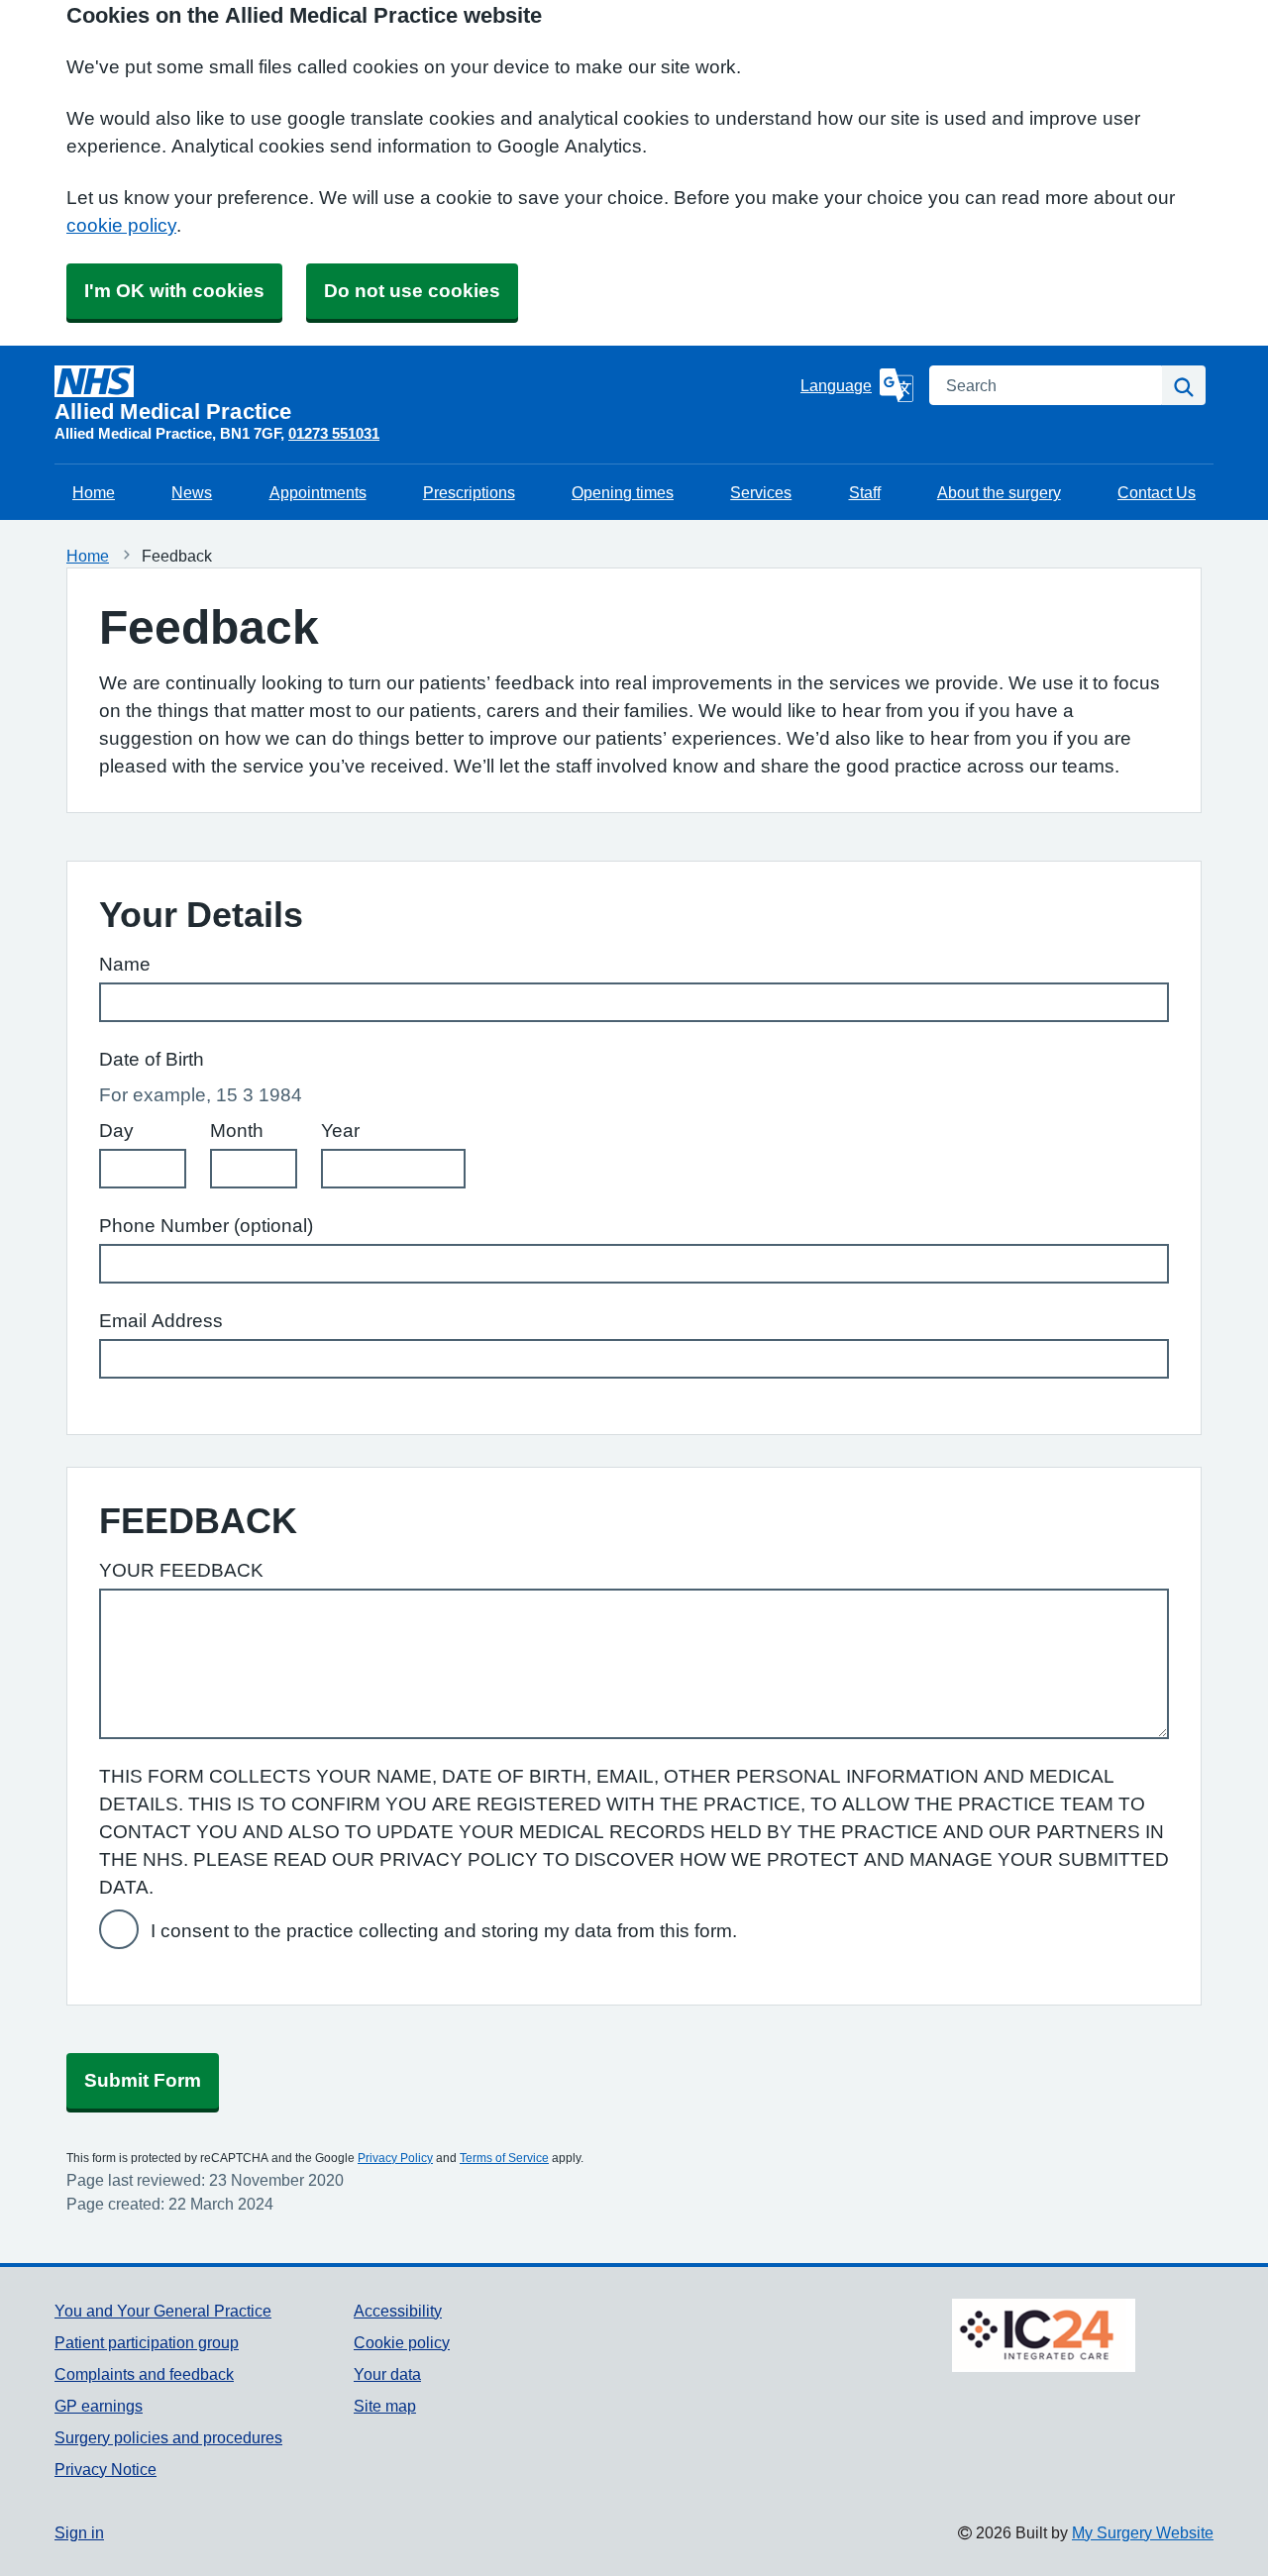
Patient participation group (147, 2342)
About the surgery (999, 492)
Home (94, 492)
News (192, 492)
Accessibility (398, 2311)
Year (340, 1131)
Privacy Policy (395, 2158)
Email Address (161, 1321)
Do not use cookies (412, 291)
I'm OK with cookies (174, 291)
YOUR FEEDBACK (181, 1570)
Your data (387, 2374)
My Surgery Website (1143, 2532)
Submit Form (143, 2080)
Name (125, 964)
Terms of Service (504, 2158)
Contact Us (1157, 492)
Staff (865, 492)
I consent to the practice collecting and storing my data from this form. (444, 1931)
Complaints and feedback (144, 2374)
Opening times (623, 492)
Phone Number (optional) (206, 1226)
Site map (385, 2406)
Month (237, 1131)
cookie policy (121, 225)
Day (116, 1131)
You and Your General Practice (163, 2311)
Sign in (79, 2532)
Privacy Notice (106, 2469)
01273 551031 (334, 433)
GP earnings (99, 2406)
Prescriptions (469, 492)
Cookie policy (402, 2342)
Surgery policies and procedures (168, 2437)
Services (761, 492)
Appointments (318, 492)
